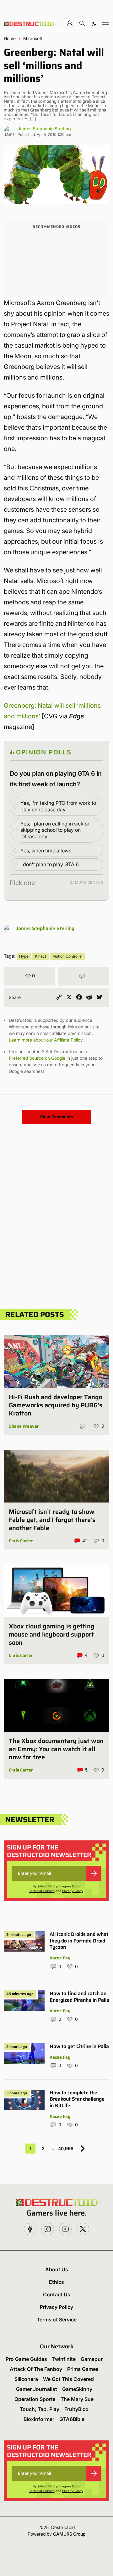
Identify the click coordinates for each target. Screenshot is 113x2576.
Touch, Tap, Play (40, 2409)
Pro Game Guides (26, 2359)
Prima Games (83, 2369)
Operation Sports (35, 2399)
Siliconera (26, 2379)
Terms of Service (42, 1891)
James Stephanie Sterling (44, 129)
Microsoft (33, 39)
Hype (24, 956)
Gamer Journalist (37, 2389)
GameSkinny (77, 2389)
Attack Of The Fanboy (36, 2369)
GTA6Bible (72, 2419)
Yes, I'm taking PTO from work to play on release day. (58, 806)
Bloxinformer (39, 2419)
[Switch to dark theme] (94, 23)
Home (10, 39)
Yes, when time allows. (46, 851)
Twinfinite (64, 2359)
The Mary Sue (77, 2399)
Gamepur (92, 2359)
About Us (57, 2269)
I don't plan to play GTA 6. (50, 864)
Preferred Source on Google (37, 1058)
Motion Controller (68, 956)
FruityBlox (76, 2409)
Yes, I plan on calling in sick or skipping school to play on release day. (55, 830)
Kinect (40, 956)
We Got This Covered (68, 2379)
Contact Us (57, 2294)
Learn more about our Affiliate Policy (46, 1040)
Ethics (56, 2282)
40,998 (66, 2148)
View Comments (56, 1117)
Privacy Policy (73, 1891)
